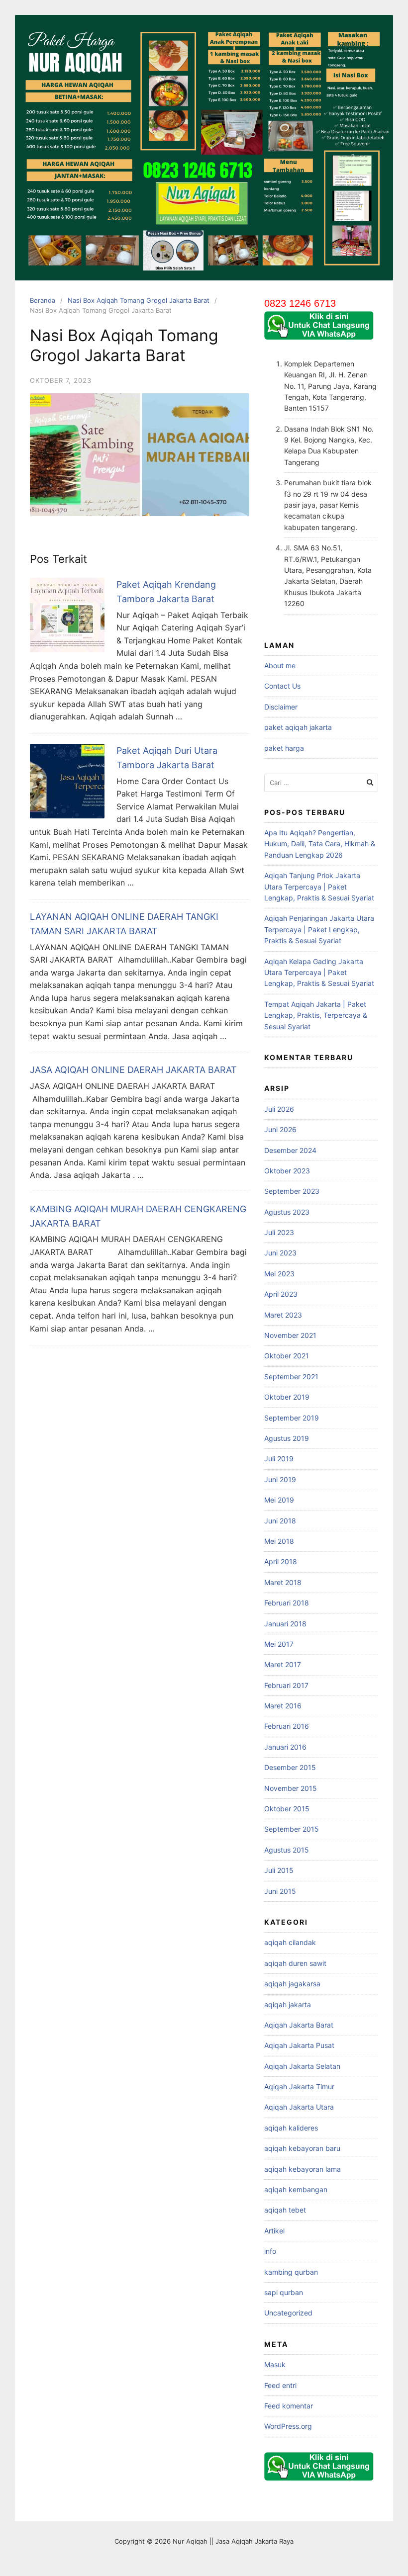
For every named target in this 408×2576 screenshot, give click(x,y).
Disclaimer (281, 707)
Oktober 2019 (287, 1397)
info (270, 2251)
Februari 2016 (287, 1726)
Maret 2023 (283, 1315)
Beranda (43, 300)
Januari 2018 (285, 1624)
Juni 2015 (280, 1891)
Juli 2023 (279, 1232)
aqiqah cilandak (290, 1942)
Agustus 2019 (287, 1438)
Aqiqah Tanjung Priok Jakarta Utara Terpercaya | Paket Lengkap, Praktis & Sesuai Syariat (319, 887)
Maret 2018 (283, 1582)
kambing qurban (291, 2272)
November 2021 (290, 1335)
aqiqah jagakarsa (292, 1984)
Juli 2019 (279, 1459)
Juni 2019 (280, 1479)
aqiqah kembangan (296, 2189)
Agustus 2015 (287, 1850)
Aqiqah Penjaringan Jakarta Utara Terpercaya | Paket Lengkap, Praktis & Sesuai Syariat (319, 929)
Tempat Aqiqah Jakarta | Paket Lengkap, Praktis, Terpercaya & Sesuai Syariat (316, 1015)
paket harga (284, 748)
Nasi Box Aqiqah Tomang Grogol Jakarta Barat (139, 300)
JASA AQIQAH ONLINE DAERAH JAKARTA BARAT (133, 1070)
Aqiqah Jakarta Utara (299, 2107)
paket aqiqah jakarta (298, 727)
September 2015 (292, 1829)
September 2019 (292, 1418)
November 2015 (291, 1788)
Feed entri (280, 2385)
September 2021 (291, 1377)
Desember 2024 (290, 1150)
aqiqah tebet (285, 2210)
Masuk (275, 2364)
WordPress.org (288, 2426)
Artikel (274, 2231)
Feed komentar (289, 2406)
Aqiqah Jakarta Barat (299, 2025)
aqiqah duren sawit (295, 1963)
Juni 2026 (280, 1129)
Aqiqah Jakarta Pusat (299, 2045)
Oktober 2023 (287, 1171)
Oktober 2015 (287, 1809)
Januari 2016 (285, 1747)
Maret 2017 (283, 1664)
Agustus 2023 (287, 1212)
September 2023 (292, 1191)
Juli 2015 (279, 1870)
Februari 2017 (286, 1685)
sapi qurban (284, 2292)
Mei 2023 (279, 1274)
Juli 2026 (279, 1109)
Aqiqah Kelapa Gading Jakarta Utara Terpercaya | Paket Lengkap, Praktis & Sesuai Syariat (319, 973)
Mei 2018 (279, 1541)
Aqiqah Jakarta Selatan (302, 2066)
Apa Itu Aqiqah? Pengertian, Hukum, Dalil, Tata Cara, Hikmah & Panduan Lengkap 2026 (320, 844)
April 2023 (281, 1294)
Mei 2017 (279, 1644)
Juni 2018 (280, 1521)
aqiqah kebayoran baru (302, 2148)
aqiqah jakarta (288, 2004)
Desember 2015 (290, 1767)
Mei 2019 (279, 1500)
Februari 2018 (287, 1603)
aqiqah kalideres (291, 2128)
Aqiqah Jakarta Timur (299, 2087)
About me (280, 666)
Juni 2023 (280, 1253)
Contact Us (282, 686)
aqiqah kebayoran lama (303, 2169)
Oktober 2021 (287, 1356)
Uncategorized (288, 2313)
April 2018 (281, 1561)
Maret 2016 (283, 1706)
